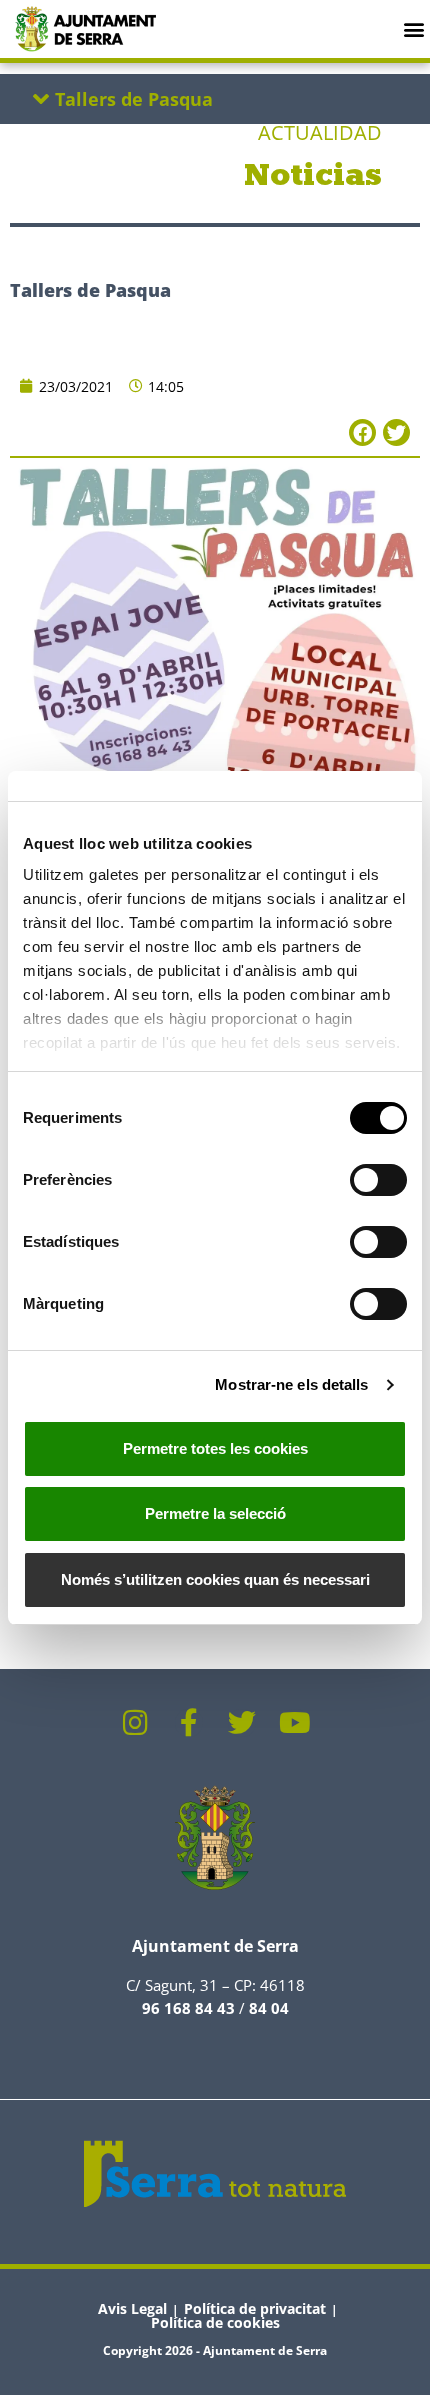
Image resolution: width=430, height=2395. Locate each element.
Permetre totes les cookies (215, 1448)
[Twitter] (242, 1723)
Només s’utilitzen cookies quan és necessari (215, 1579)
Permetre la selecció (215, 1513)
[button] (413, 28)
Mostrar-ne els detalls (291, 1384)
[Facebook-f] (189, 1723)
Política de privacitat (255, 2308)
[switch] (378, 1180)
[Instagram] (136, 1723)
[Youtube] (295, 1723)
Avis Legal (132, 2308)
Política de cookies (215, 2322)
